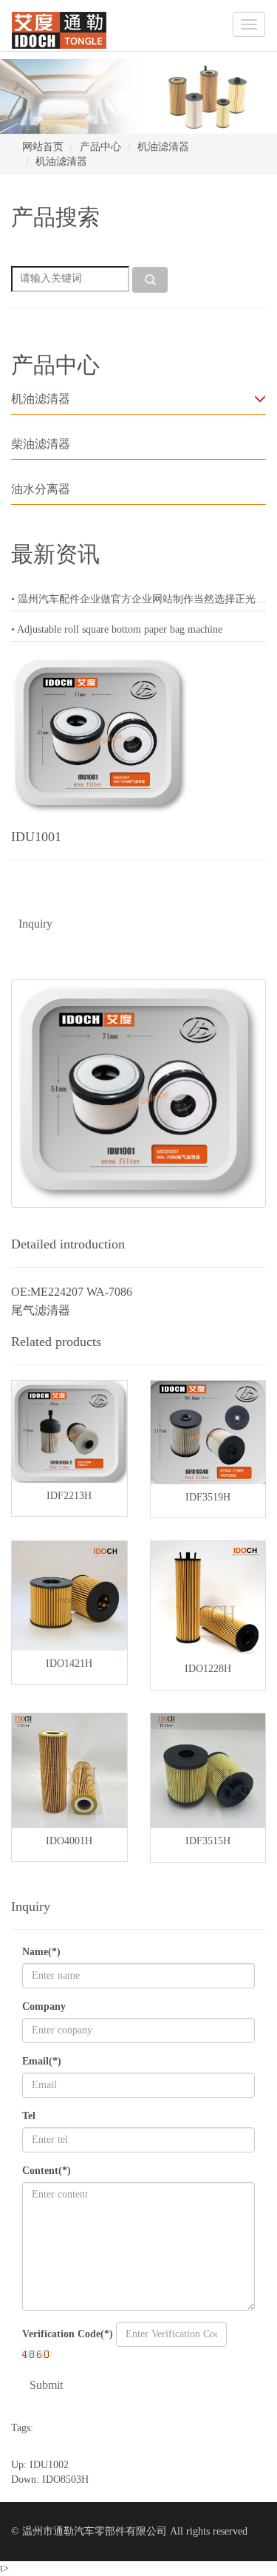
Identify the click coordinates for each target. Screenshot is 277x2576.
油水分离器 (41, 489)
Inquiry (35, 924)
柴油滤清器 (41, 444)
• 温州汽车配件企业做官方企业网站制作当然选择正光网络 (138, 599)
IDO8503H (65, 2480)
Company (44, 2006)
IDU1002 (49, 2465)
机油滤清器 (163, 147)
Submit (46, 2385)
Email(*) (42, 2061)
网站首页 (43, 147)
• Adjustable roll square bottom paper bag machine (117, 629)
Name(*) (41, 1952)
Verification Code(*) (68, 2334)
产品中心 (100, 147)
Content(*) (47, 2171)
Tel (29, 2116)
